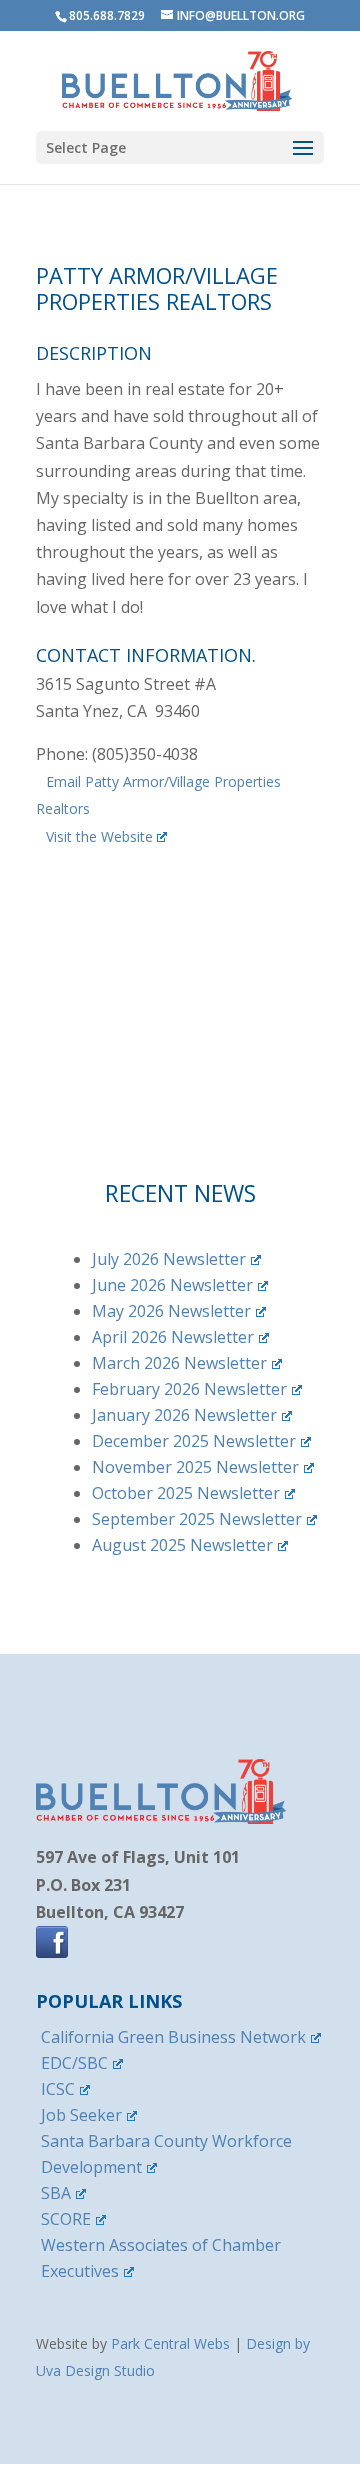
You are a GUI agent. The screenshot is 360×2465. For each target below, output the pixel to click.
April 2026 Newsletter (173, 1337)
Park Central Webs (170, 2343)
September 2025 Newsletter (197, 1519)
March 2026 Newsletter (179, 1363)
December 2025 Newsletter (194, 1441)
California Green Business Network (173, 2037)
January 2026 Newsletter (184, 1415)
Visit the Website (99, 836)
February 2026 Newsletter (189, 1389)
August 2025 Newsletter (182, 1545)
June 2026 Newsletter (172, 1285)
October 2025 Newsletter (186, 1493)
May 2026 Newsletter (171, 1311)
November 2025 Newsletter (195, 1467)
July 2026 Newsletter (169, 1259)
